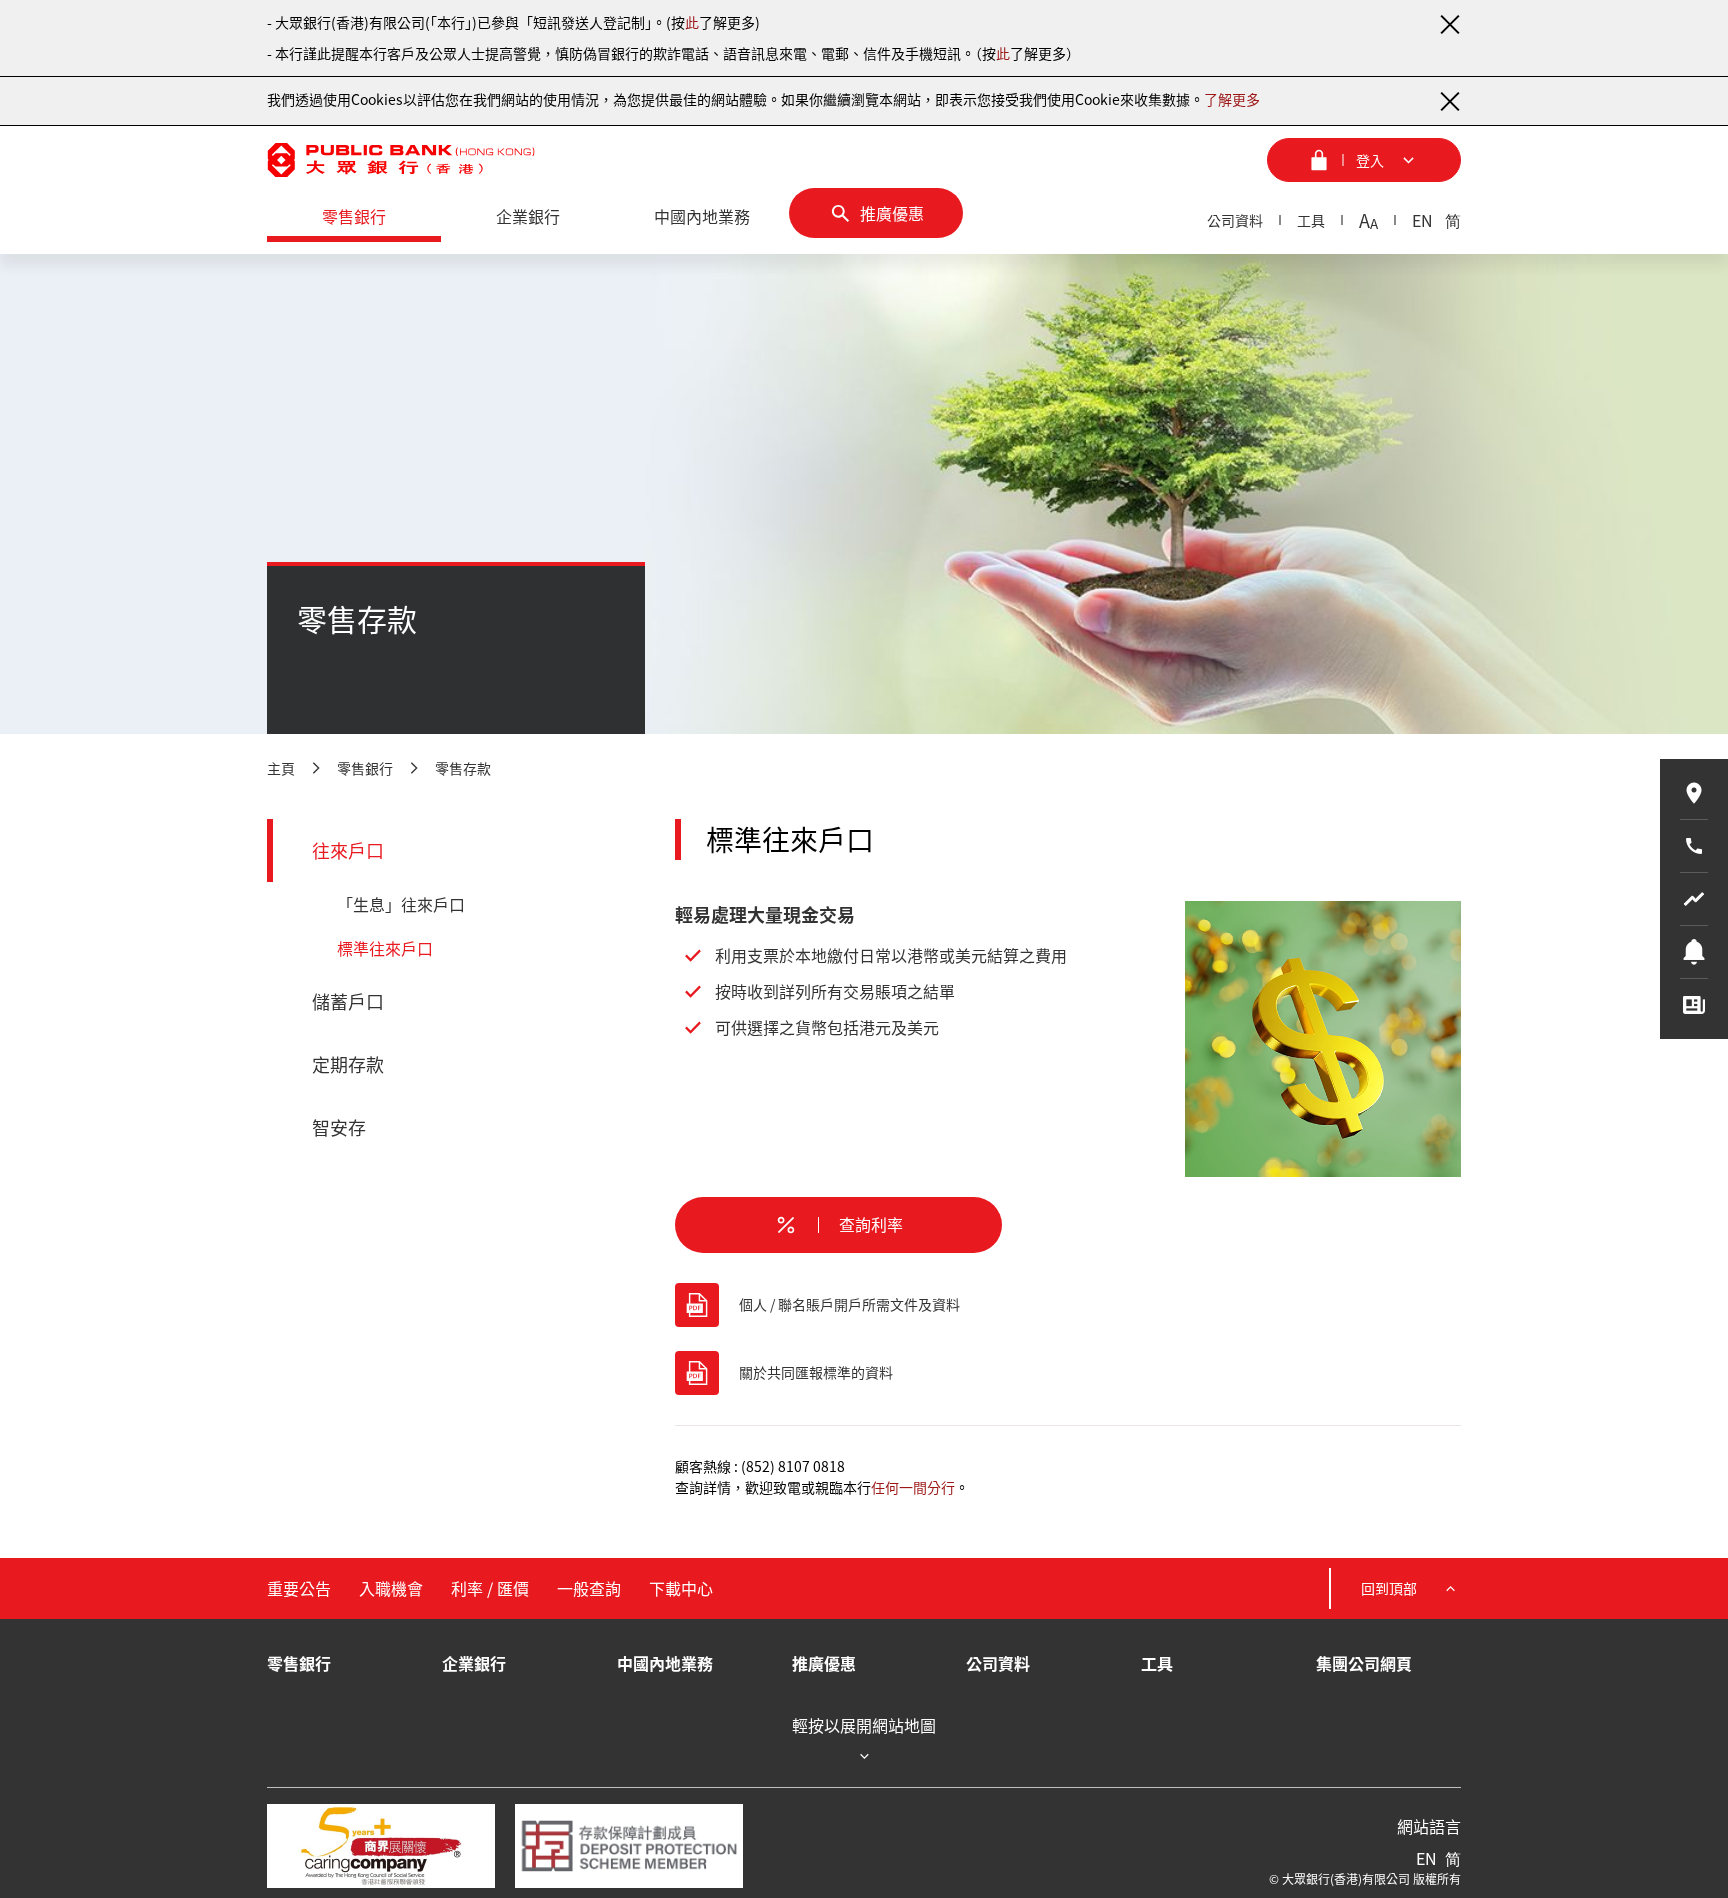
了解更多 (1232, 99)
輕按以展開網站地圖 (864, 1726)
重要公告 (299, 1588)
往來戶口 (348, 850)
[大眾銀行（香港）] (401, 160)
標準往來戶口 (385, 948)
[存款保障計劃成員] (629, 1846)
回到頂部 (1389, 1588)
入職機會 (391, 1588)
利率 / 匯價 (490, 1588)
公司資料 (1235, 220)
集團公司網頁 (1364, 1663)
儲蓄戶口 (348, 1001)
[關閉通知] (1449, 24)
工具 (1311, 220)
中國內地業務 (665, 1663)
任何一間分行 (913, 1487)
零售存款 (463, 768)
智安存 (339, 1127)
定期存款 (348, 1064)
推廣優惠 (824, 1663)
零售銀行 (365, 768)
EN (1422, 220)
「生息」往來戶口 (401, 904)
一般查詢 (589, 1588)
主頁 (281, 768)
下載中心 (681, 1588)
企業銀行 (474, 1663)
